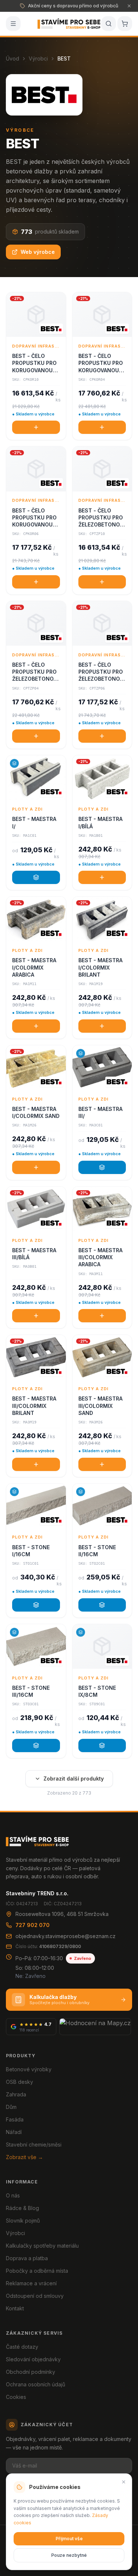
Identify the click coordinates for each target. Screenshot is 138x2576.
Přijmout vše (69, 2539)
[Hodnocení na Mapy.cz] (95, 2027)
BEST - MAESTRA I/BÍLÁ (100, 822)
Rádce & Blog (22, 2208)
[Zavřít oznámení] (129, 6)
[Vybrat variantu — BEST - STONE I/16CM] (36, 1605)
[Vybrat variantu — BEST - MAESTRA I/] (36, 877)
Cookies (16, 2397)
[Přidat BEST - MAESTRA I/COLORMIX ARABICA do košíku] (36, 1026)
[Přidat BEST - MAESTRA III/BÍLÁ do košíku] (36, 1316)
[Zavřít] (124, 2482)
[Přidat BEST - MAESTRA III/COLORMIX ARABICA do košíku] (102, 1316)
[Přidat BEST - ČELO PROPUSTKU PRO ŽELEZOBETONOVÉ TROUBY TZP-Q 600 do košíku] (102, 736)
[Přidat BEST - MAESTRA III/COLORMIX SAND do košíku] (102, 1464)
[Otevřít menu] (13, 24)
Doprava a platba (27, 2258)
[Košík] (125, 24)
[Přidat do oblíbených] (57, 301)
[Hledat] (109, 24)
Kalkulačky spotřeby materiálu (42, 2246)
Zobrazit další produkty (74, 1779)
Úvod (13, 58)
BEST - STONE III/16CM (31, 1691)
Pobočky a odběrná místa (37, 2271)
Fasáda (15, 2119)
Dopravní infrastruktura (36, 346)
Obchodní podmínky (31, 2372)
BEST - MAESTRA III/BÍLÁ (34, 1254)
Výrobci (38, 58)
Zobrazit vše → (24, 2157)
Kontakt (15, 2308)
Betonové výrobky (29, 2069)
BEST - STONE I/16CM (31, 1551)
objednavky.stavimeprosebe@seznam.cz (66, 1936)
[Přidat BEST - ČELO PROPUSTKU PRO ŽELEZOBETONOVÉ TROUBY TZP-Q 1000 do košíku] (102, 582)
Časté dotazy (22, 2347)
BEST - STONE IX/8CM (97, 1691)
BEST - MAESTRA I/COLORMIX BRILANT (100, 967)
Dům (11, 2107)
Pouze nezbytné (69, 2555)
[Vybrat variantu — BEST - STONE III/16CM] (36, 1745)
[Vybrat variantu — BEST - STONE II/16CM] (102, 1605)
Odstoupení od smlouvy (35, 2296)
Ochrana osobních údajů (36, 2384)
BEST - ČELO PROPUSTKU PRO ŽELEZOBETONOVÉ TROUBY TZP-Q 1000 (102, 518)
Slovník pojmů (23, 2221)
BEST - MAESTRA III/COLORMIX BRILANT (34, 1406)
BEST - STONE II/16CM (97, 1551)
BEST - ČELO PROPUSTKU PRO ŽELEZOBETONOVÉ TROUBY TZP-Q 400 (36, 672)
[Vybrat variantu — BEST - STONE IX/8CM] (102, 1745)
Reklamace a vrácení (31, 2283)
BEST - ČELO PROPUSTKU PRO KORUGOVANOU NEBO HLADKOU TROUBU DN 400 (101, 363)
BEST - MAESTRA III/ (100, 1112)
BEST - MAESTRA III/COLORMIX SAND (100, 1406)
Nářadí (14, 2132)
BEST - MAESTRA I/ (34, 822)
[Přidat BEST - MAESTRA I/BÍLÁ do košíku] (102, 877)
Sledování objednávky (33, 2359)
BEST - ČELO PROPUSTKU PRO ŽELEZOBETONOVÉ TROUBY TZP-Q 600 (102, 672)
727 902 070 (33, 1925)
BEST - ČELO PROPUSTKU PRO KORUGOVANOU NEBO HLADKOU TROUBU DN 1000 (35, 363)
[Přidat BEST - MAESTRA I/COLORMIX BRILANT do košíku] (102, 1026)
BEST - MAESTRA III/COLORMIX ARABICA (100, 1257)
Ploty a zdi (27, 809)
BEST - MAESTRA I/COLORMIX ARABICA (34, 967)
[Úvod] (69, 24)
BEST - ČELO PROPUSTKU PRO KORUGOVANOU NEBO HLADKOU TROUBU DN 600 (34, 518)
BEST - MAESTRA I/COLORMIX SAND (36, 1112)
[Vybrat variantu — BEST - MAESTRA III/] (102, 1167)
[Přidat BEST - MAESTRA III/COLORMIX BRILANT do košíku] (36, 1464)
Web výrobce (38, 252)
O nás (13, 2195)
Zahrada (16, 2094)
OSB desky (20, 2082)
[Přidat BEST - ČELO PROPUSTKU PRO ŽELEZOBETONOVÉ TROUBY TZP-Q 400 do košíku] (36, 736)
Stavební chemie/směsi (34, 2145)
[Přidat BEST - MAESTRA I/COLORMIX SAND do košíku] (36, 1167)
